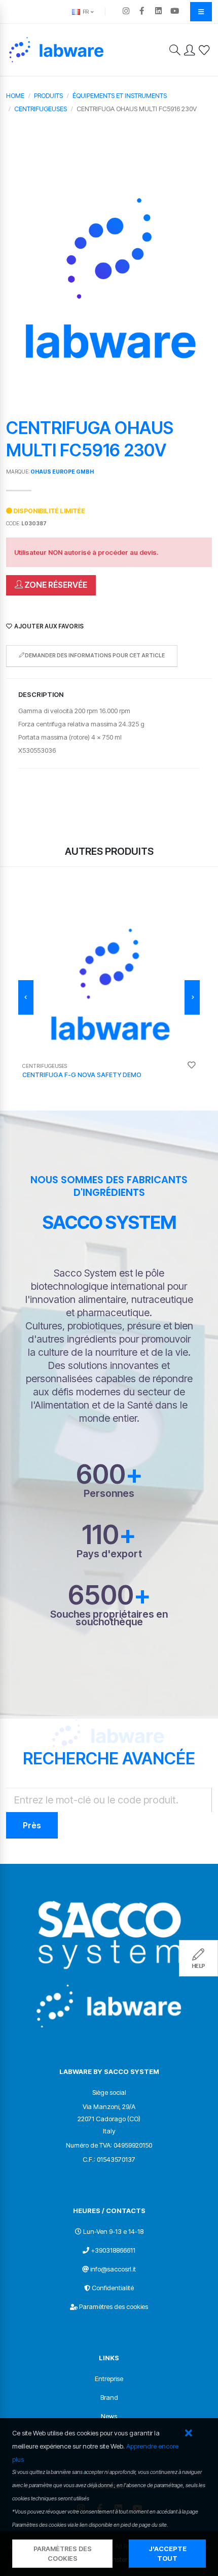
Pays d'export (109, 1554)
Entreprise (109, 2379)
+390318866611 (113, 2250)
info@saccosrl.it (113, 2269)
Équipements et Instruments (120, 95)
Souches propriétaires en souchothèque (109, 1618)
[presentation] (26, 997)
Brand (109, 2397)
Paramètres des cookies (114, 2306)
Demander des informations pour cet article (94, 656)
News (109, 2416)
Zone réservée (55, 585)
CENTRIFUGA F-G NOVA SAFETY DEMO (82, 1075)
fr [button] (85, 12)
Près (32, 1825)
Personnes (109, 1494)
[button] (188, 2434)
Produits (48, 95)
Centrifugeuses (41, 109)
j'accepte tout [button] (168, 2554)
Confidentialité (113, 2288)
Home (15, 95)
